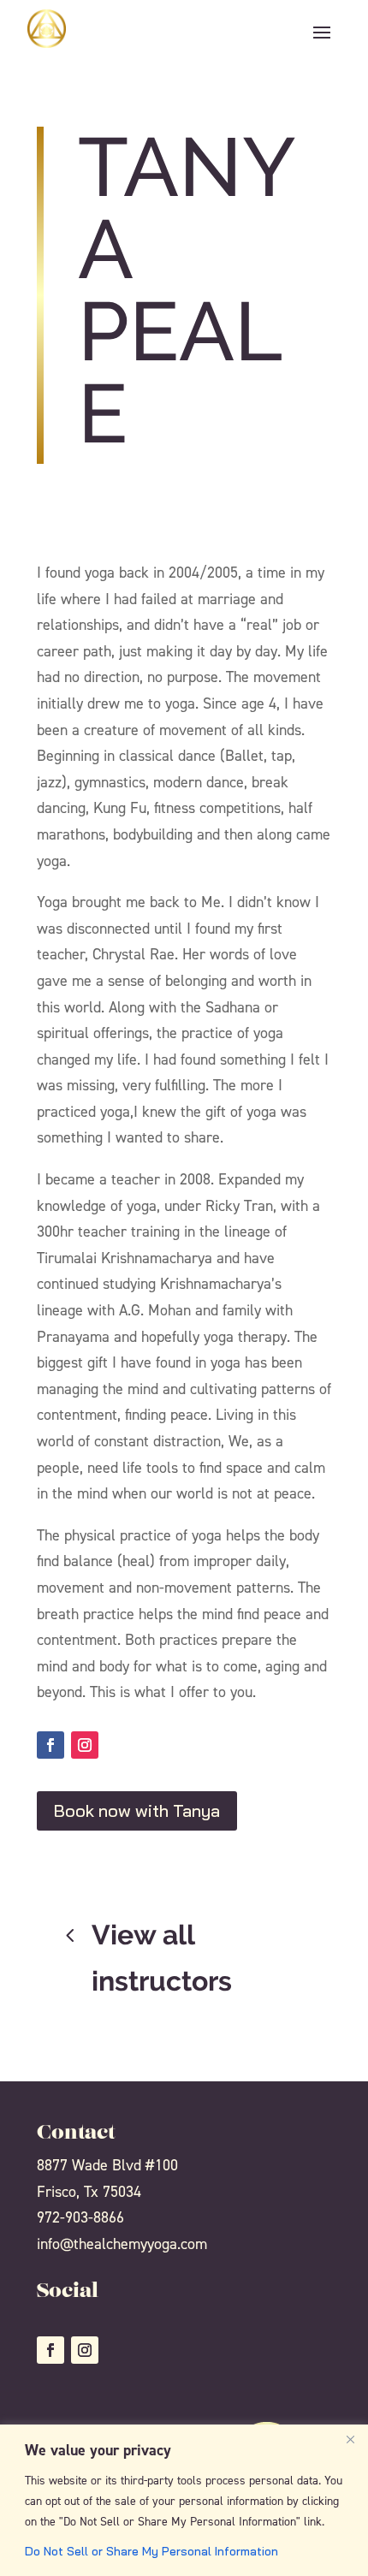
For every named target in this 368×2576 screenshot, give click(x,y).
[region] (184, 2500)
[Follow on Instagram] (85, 1745)
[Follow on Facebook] (50, 1745)
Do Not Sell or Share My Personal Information (151, 2551)
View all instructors (162, 1958)
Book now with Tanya (137, 1810)
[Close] (350, 2439)
